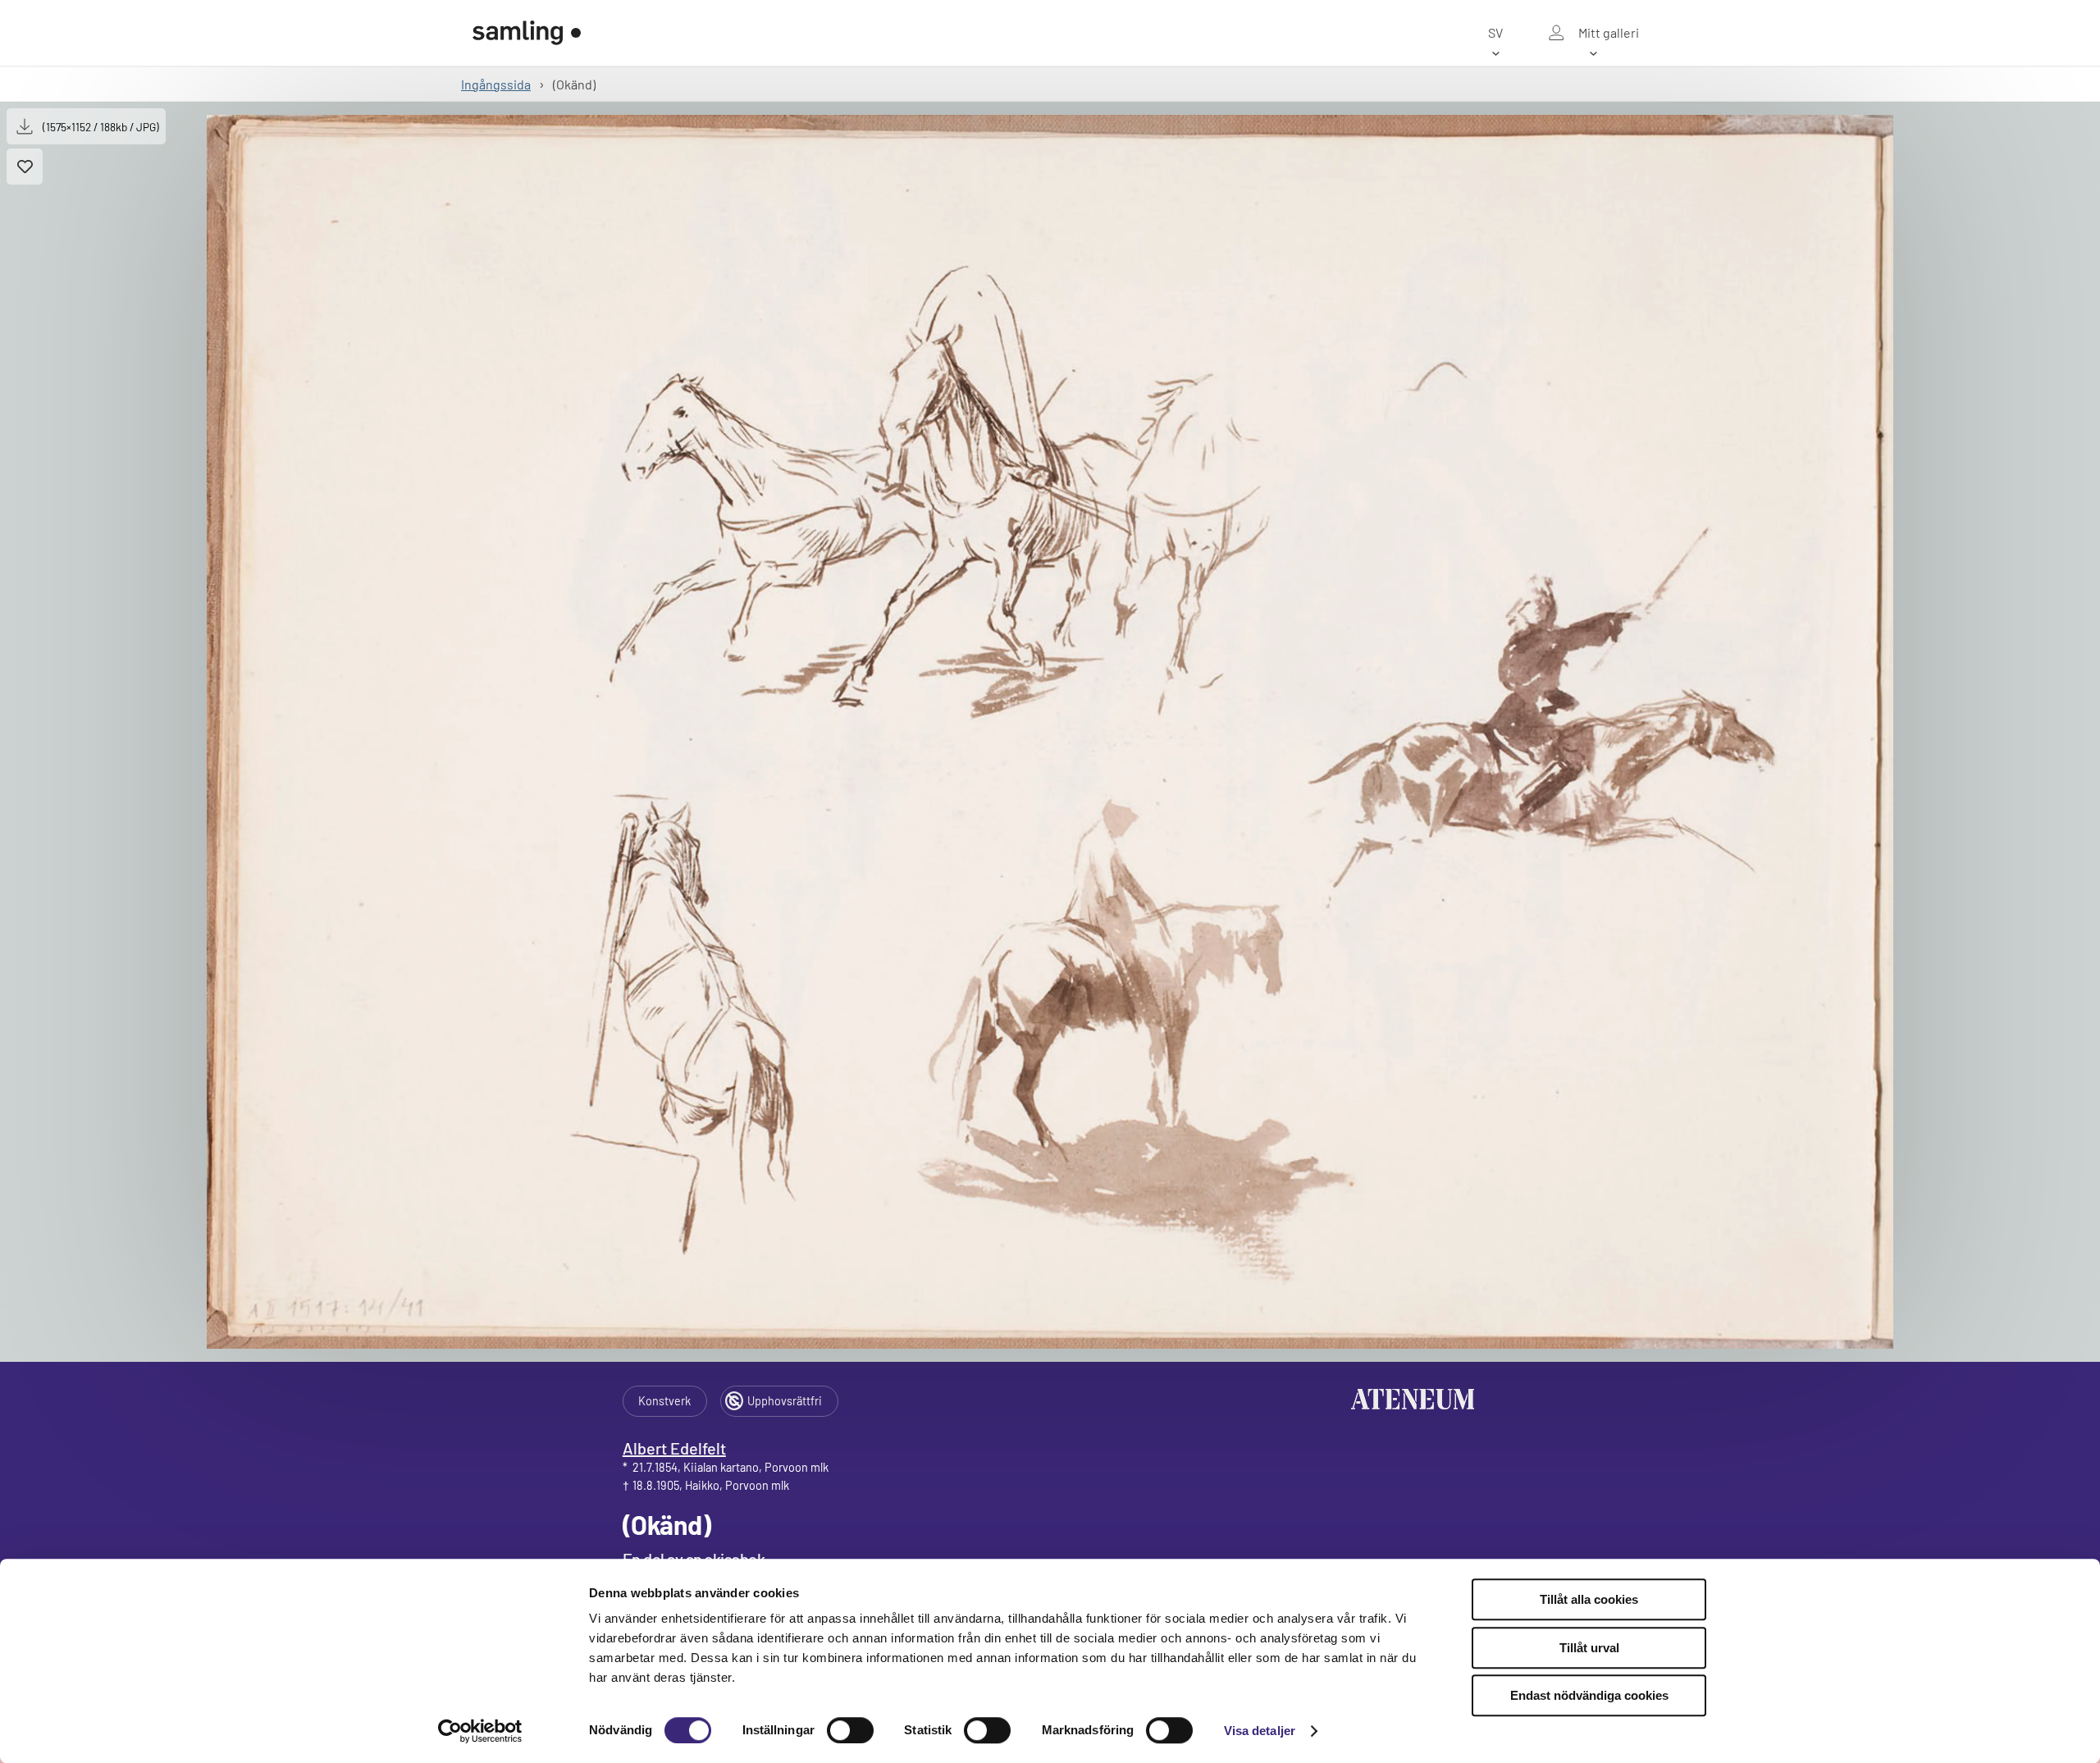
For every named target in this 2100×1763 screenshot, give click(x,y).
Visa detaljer (1260, 1731)
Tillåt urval (1589, 1648)
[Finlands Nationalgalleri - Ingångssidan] (527, 33)
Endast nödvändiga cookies (1589, 1695)
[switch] (850, 1730)
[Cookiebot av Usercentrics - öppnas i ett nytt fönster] (480, 1731)
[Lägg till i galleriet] (25, 167)
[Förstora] (1050, 732)
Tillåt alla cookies (1589, 1599)
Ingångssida (496, 84)
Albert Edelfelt (674, 1448)
